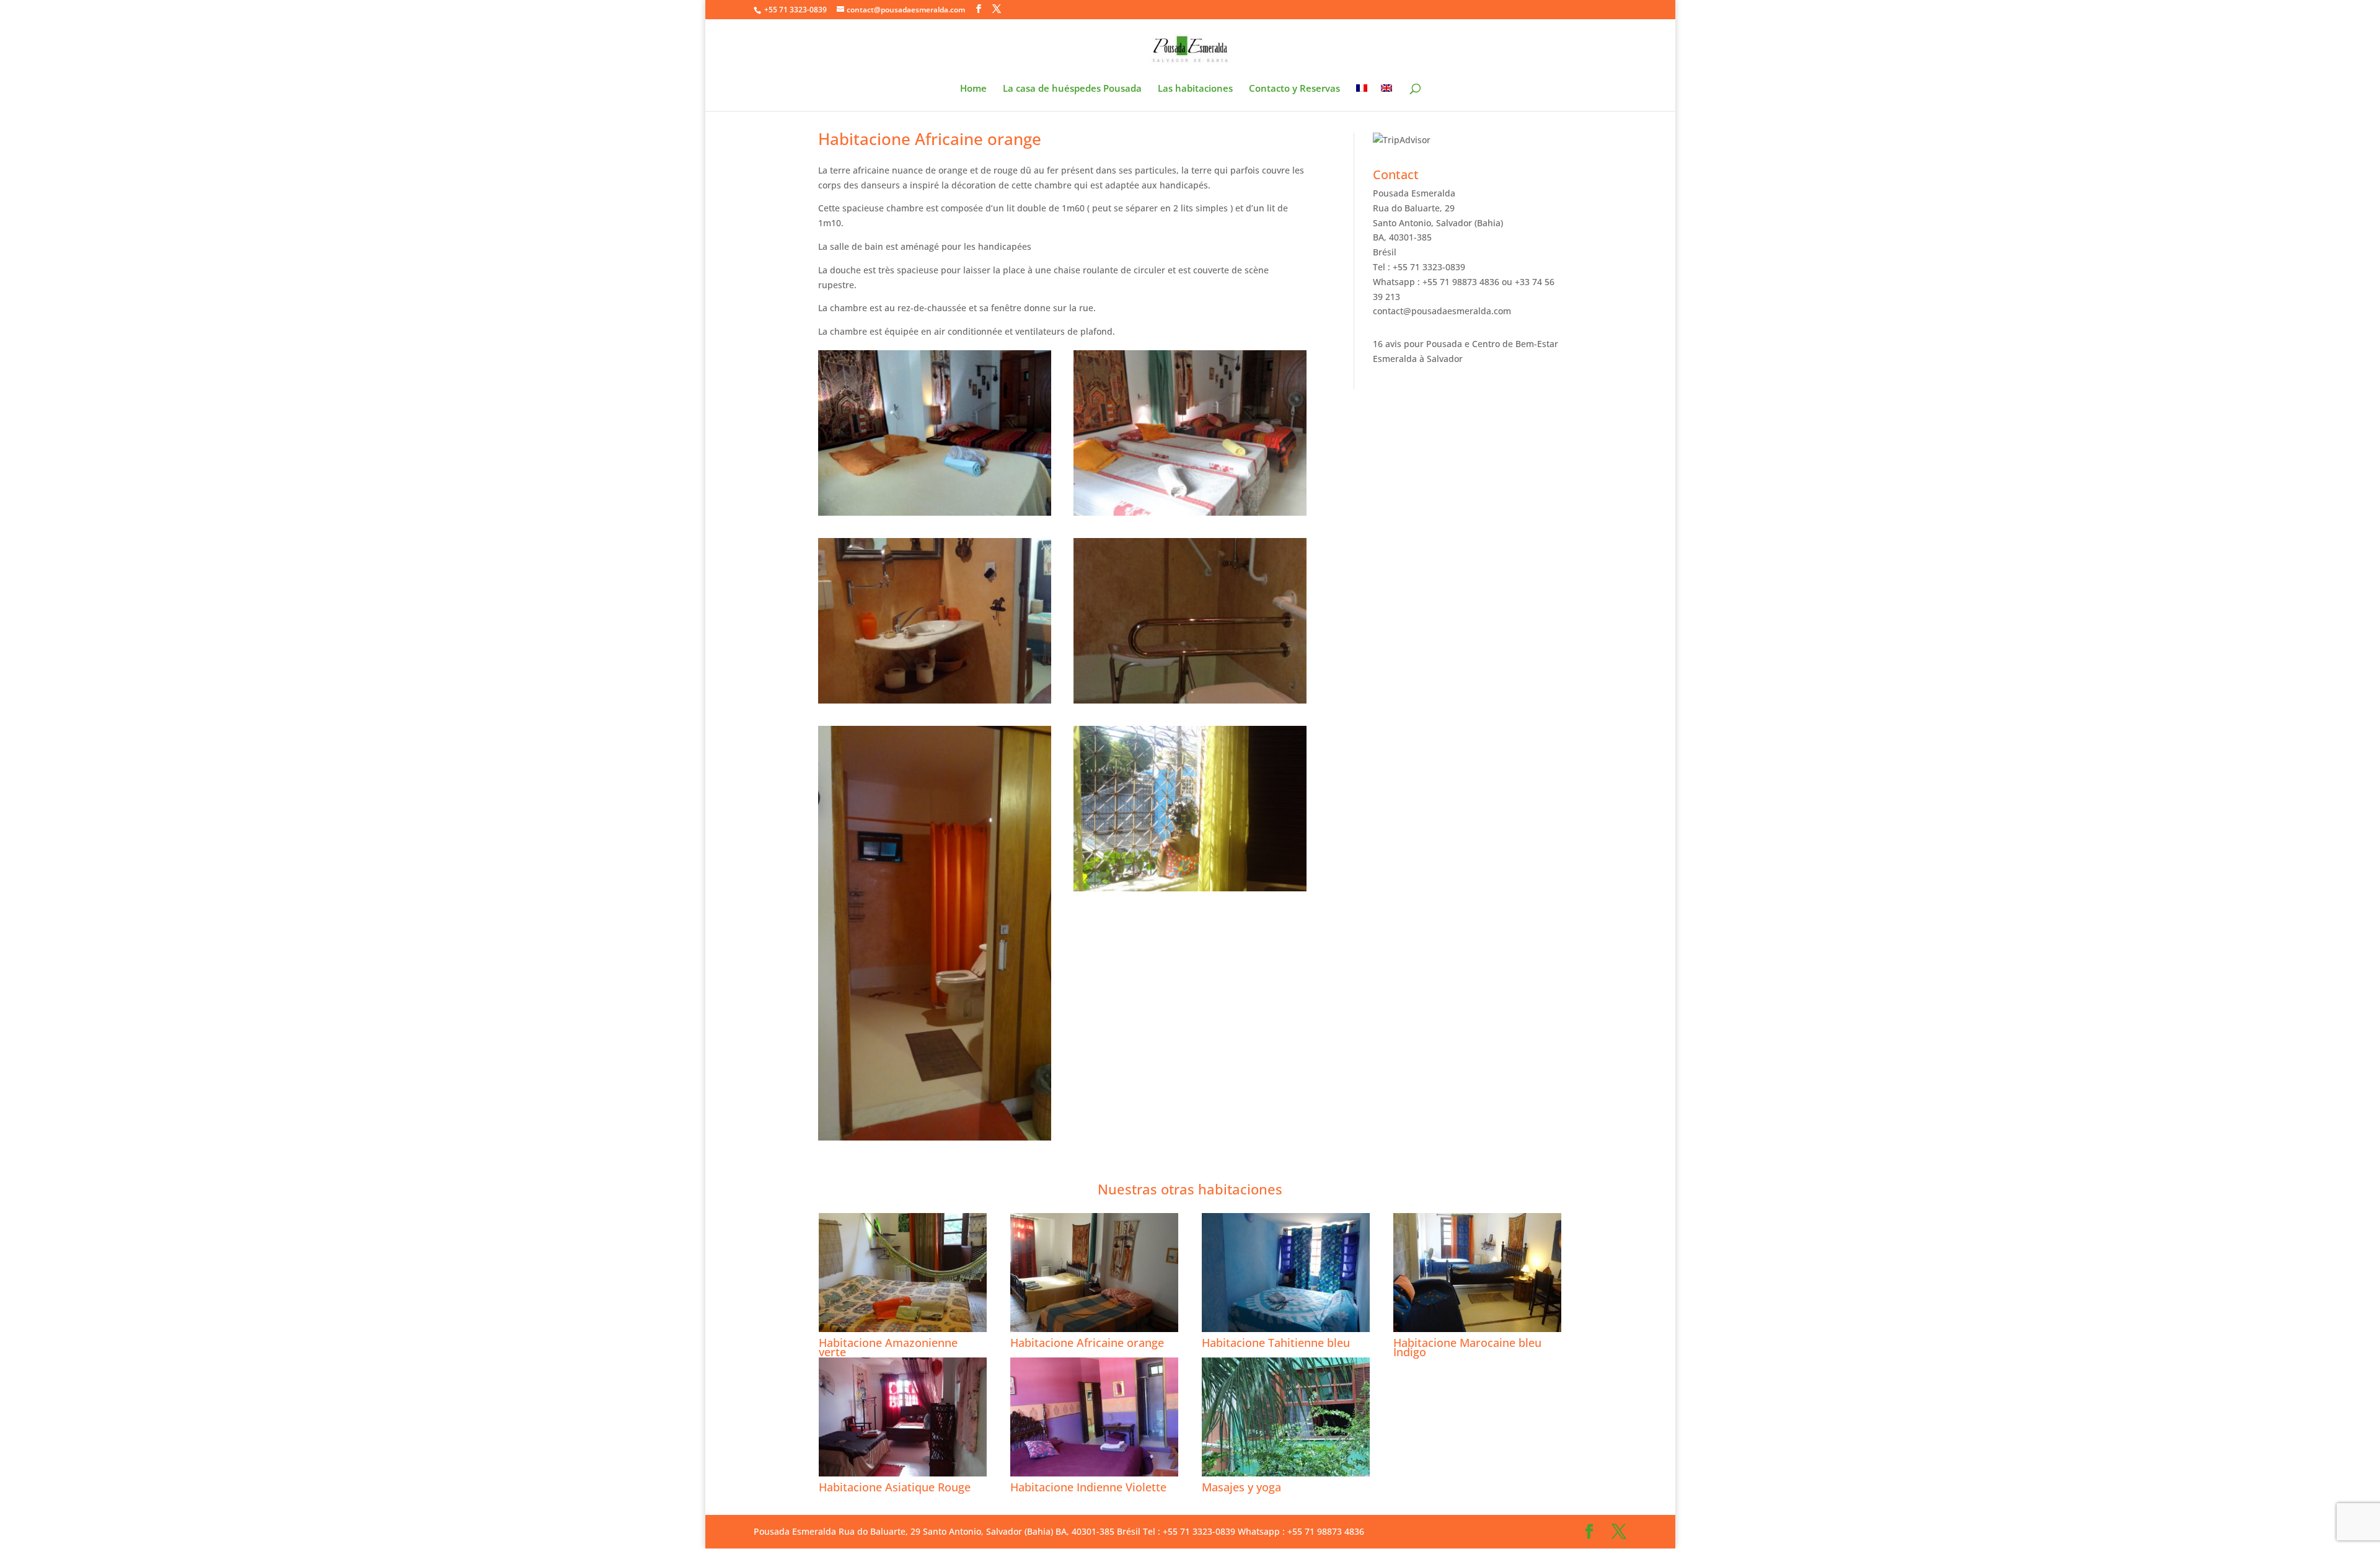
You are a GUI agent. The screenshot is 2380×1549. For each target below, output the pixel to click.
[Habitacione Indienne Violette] (1094, 1417)
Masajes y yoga (1241, 1487)
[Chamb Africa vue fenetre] (1190, 891)
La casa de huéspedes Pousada (1072, 89)
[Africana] (1190, 515)
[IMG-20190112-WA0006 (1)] (935, 515)
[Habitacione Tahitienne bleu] (1286, 1273)
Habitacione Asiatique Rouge (895, 1487)
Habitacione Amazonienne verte (888, 1347)
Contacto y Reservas (1294, 89)
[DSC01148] (935, 703)
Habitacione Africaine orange (1087, 1343)
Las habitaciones (1195, 89)
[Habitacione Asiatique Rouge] (903, 1417)
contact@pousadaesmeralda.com (1442, 311)
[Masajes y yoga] (1286, 1417)
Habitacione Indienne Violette (1088, 1487)
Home (973, 89)
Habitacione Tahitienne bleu (1276, 1343)
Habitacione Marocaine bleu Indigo (1467, 1347)
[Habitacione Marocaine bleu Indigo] (1477, 1273)
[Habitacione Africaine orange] (1094, 1273)
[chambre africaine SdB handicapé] (1190, 703)
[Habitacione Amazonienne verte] (903, 1273)
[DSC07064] (935, 1140)
